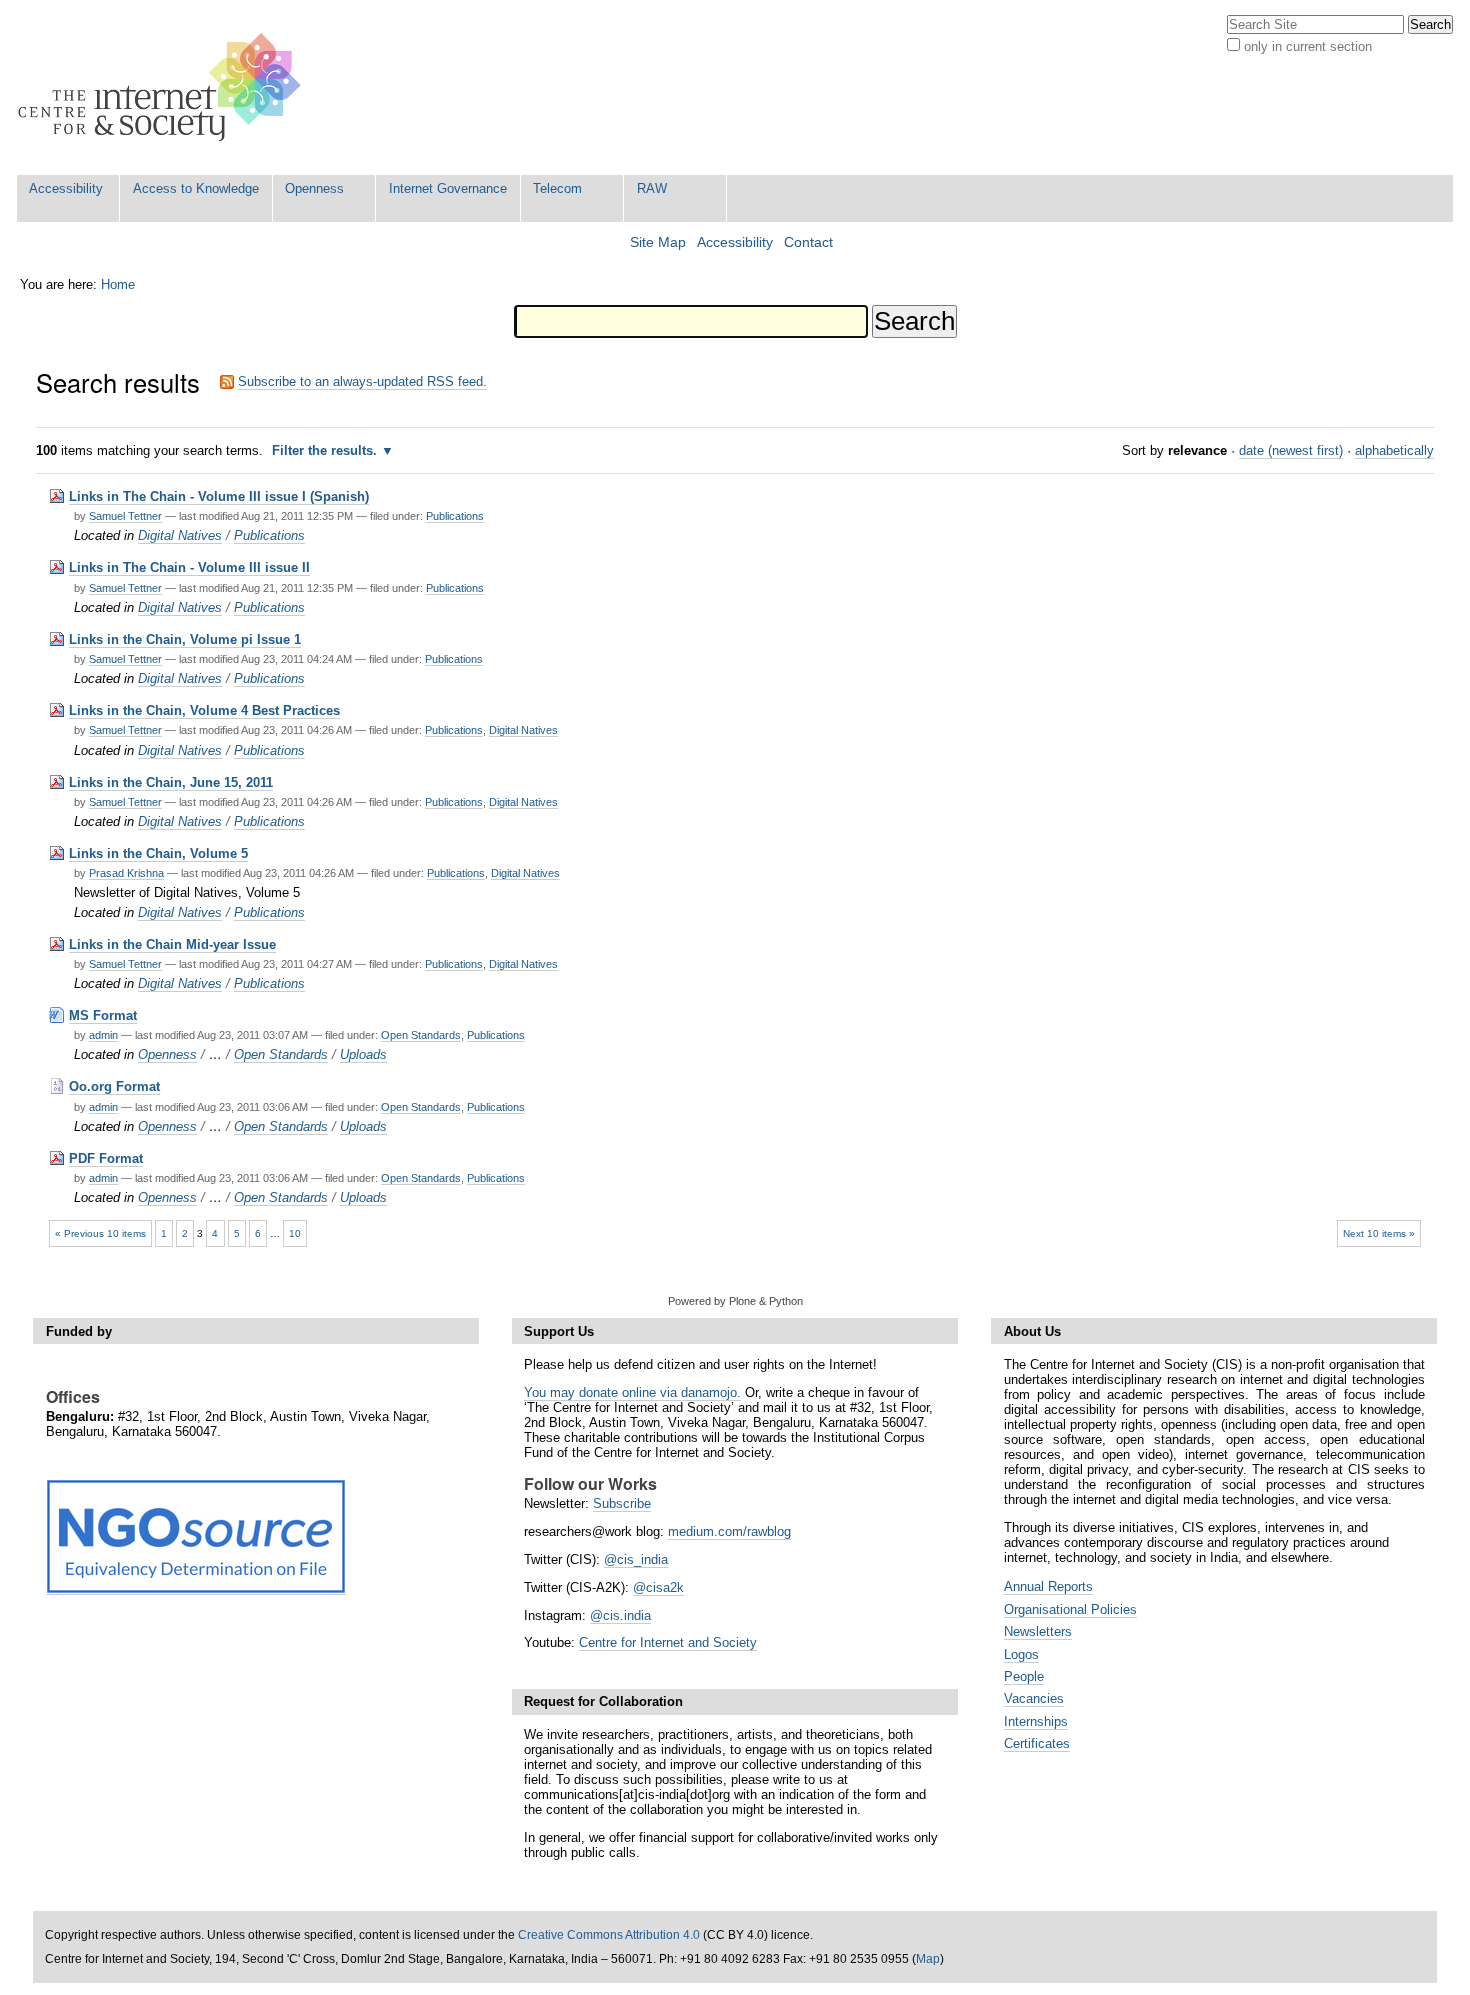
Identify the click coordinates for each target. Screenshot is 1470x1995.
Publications (455, 516)
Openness (314, 188)
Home (118, 284)
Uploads (363, 1054)
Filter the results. (326, 450)
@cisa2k (658, 1587)
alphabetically (1394, 450)
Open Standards (421, 1035)
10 (295, 1233)
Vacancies (1034, 1698)
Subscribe (622, 1503)
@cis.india (620, 1615)
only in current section (1308, 46)
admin (103, 1035)
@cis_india (636, 1559)
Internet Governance (448, 188)
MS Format (103, 1015)
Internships (1036, 1721)
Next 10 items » (1379, 1233)
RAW (652, 188)
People (1024, 1676)
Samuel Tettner (125, 516)
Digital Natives (180, 535)
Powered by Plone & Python (735, 1301)
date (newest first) (1291, 450)
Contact (808, 242)
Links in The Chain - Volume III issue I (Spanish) (219, 496)
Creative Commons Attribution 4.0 (609, 1935)
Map (928, 1959)
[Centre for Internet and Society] (164, 87)
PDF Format (106, 1158)
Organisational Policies (1070, 1609)
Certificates (1037, 1743)
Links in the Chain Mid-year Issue (172, 944)
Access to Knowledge (196, 188)
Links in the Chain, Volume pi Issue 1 (185, 639)
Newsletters (1038, 1631)
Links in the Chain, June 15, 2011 (171, 782)
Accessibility (66, 188)
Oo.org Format (114, 1086)
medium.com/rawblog (729, 1531)
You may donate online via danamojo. (632, 1392)
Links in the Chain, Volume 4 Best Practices (204, 710)
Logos (1021, 1654)
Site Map (658, 242)
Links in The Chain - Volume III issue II (189, 567)
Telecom (557, 188)
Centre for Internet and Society (668, 1642)
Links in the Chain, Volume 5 (158, 853)
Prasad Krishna (126, 873)
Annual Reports (1048, 1586)
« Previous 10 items (100, 1233)
